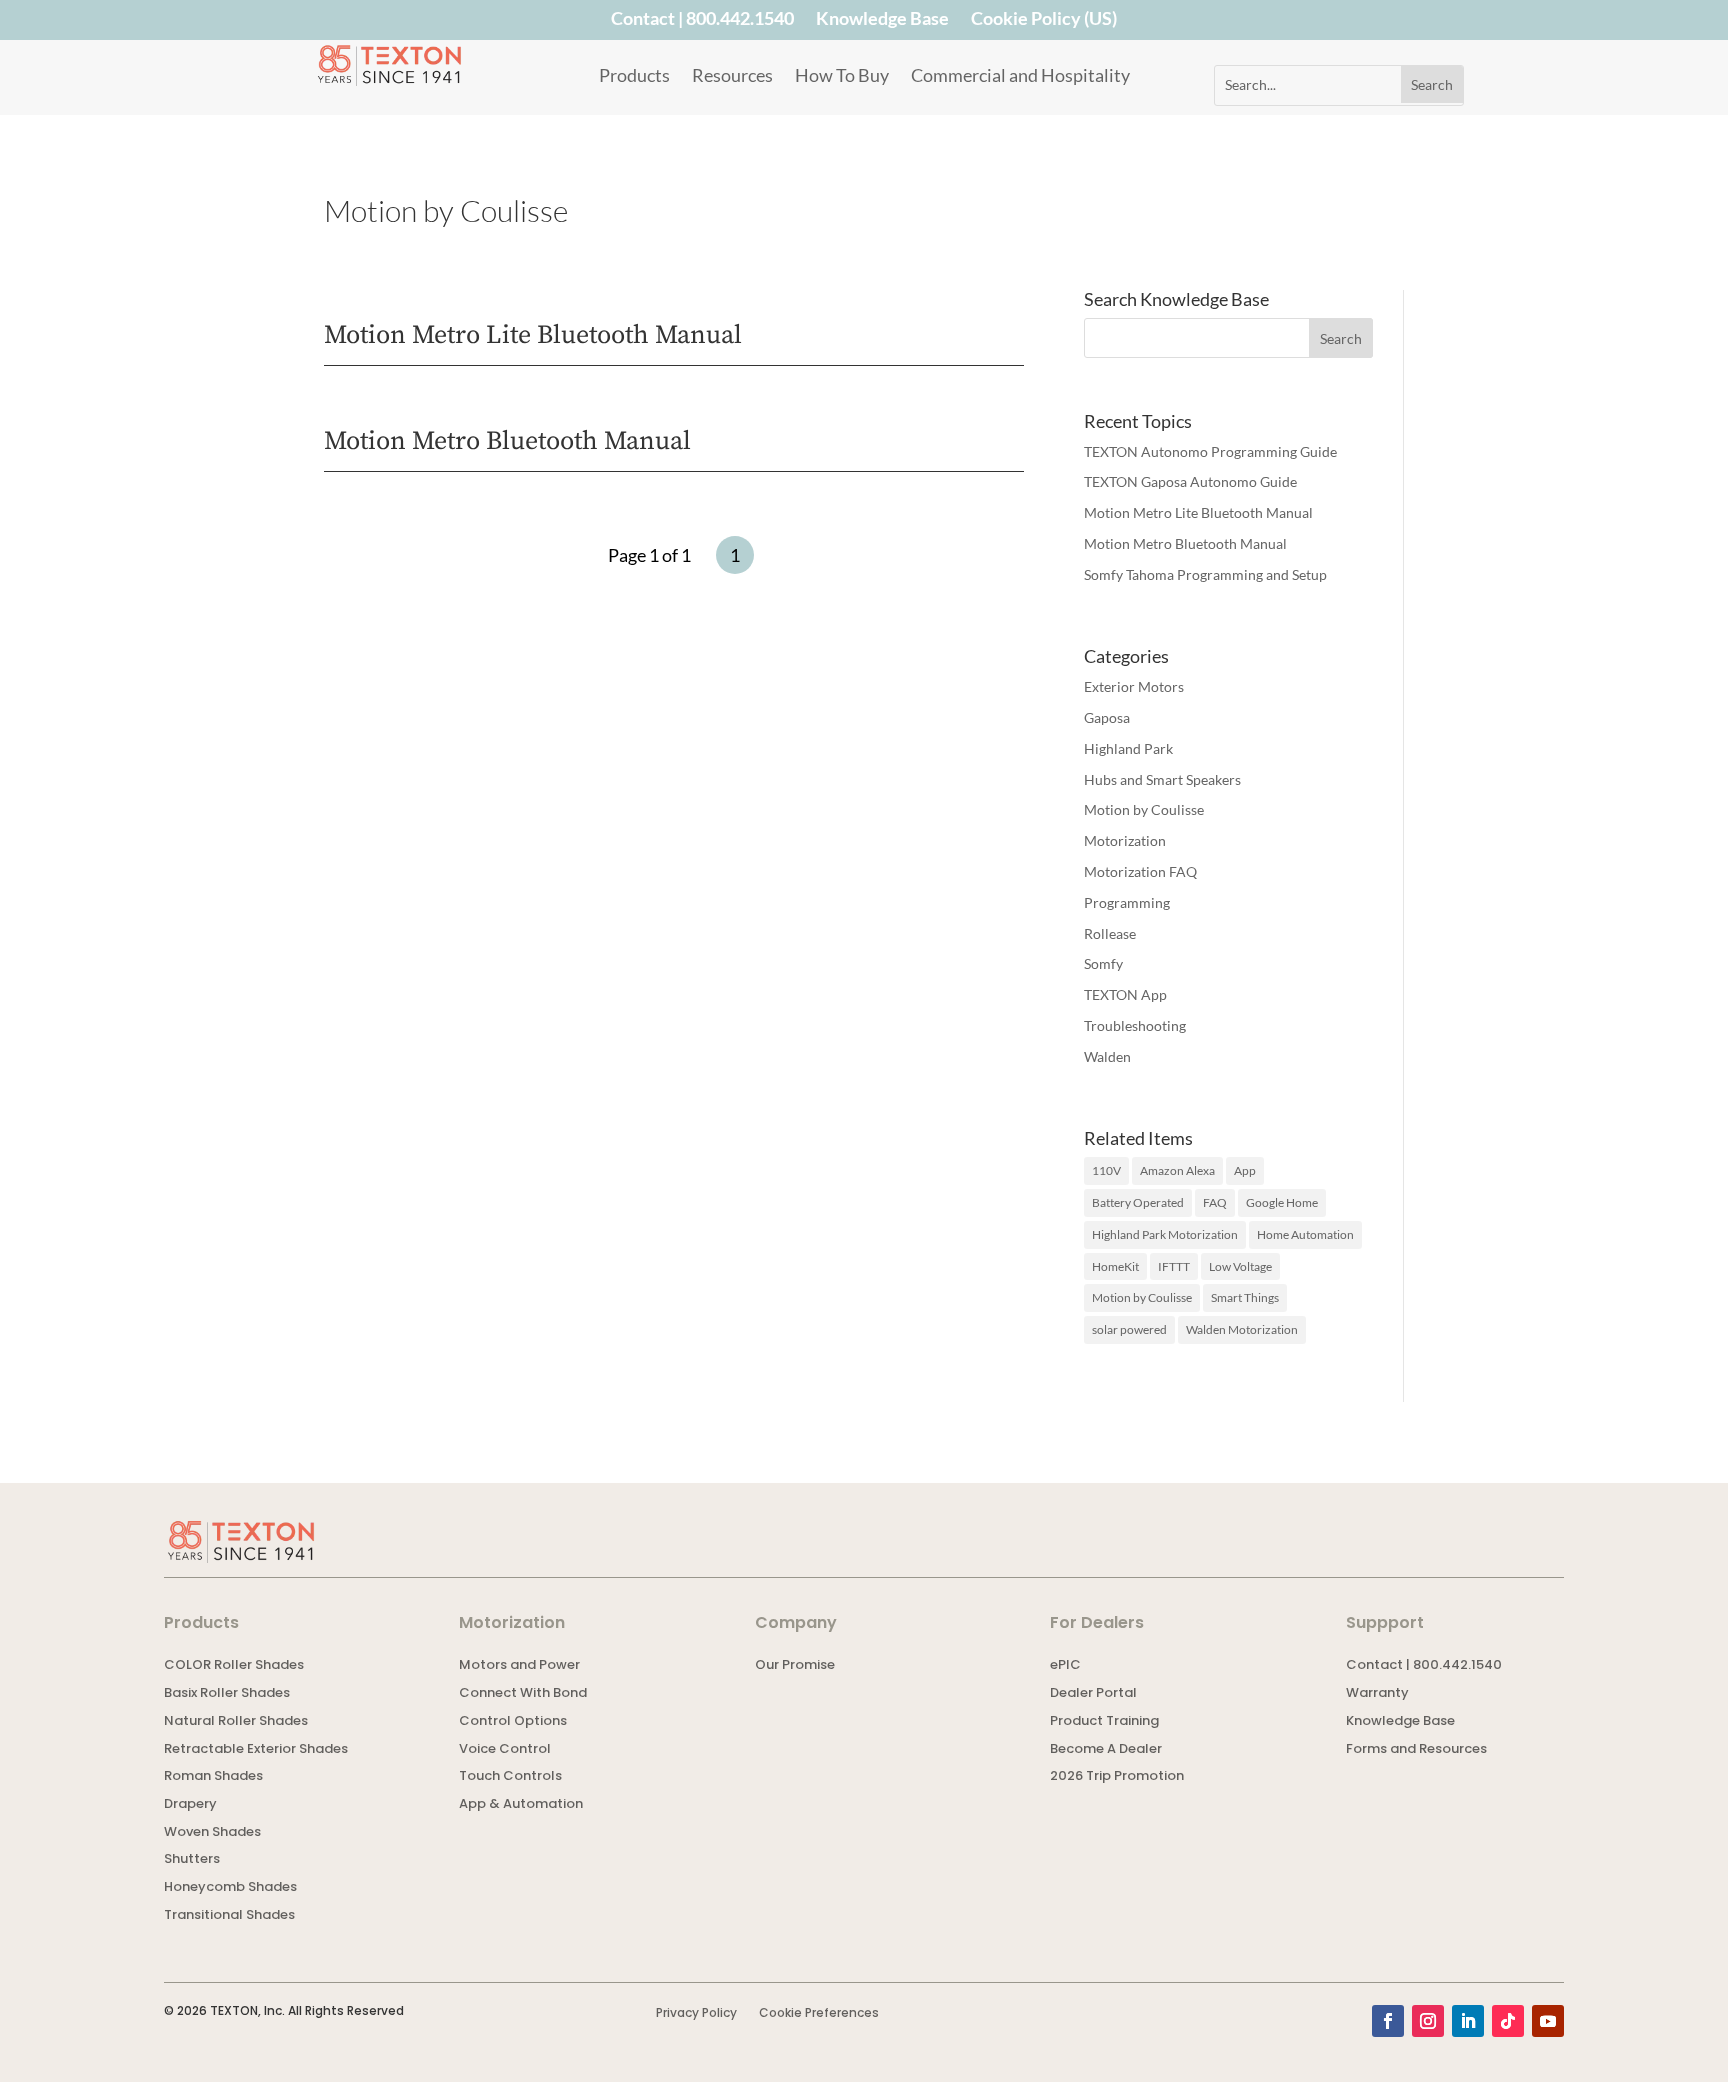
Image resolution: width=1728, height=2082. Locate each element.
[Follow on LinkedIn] (1468, 2021)
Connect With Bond (523, 1694)
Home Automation (1305, 1234)
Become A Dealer (1106, 1750)
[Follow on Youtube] (1548, 2021)
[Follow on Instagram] (1428, 2021)
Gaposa (1107, 717)
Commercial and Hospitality (1020, 77)
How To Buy (842, 77)
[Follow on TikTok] (1508, 2021)
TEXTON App (1125, 994)
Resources (732, 77)
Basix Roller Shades (227, 1694)
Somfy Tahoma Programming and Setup (1205, 574)
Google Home (1282, 1202)
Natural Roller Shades (236, 1722)
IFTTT (1174, 1266)
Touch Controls (510, 1777)
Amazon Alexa (1177, 1170)
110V (1106, 1170)
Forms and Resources (1416, 1750)
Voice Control (505, 1750)
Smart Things (1245, 1297)
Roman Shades (213, 1777)
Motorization (1125, 840)
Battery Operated (1138, 1202)
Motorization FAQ (1140, 871)
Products (634, 77)
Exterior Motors (1134, 686)
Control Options (513, 1722)
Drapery (190, 1805)
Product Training (1104, 1722)
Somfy (1103, 963)
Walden (1107, 1056)
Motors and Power (519, 1666)
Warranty (1377, 1694)
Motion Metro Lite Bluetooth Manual (533, 335)
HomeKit (1115, 1266)
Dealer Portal (1093, 1694)
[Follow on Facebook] (1388, 2021)
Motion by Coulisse (1144, 809)
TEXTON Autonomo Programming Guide (1210, 451)
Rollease (1110, 933)
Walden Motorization (1242, 1329)
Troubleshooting (1135, 1025)
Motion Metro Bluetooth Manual (507, 441)
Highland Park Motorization (1165, 1234)
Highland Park (1128, 748)
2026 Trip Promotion (1117, 1777)
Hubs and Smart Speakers (1162, 779)
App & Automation (521, 1805)
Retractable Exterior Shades (256, 1750)
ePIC (1065, 1666)
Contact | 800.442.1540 (702, 22)
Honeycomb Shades (230, 1888)
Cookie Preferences (819, 2013)
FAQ (1215, 1202)
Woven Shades (212, 1833)
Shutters (192, 1860)
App (1245, 1170)
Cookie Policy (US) (1044, 22)
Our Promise (795, 1666)
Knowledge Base (882, 22)
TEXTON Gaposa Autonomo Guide (1190, 481)
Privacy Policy (696, 2013)
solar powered (1129, 1329)
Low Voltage (1240, 1266)
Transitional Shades (229, 1916)
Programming (1127, 902)
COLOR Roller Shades (234, 1666)
